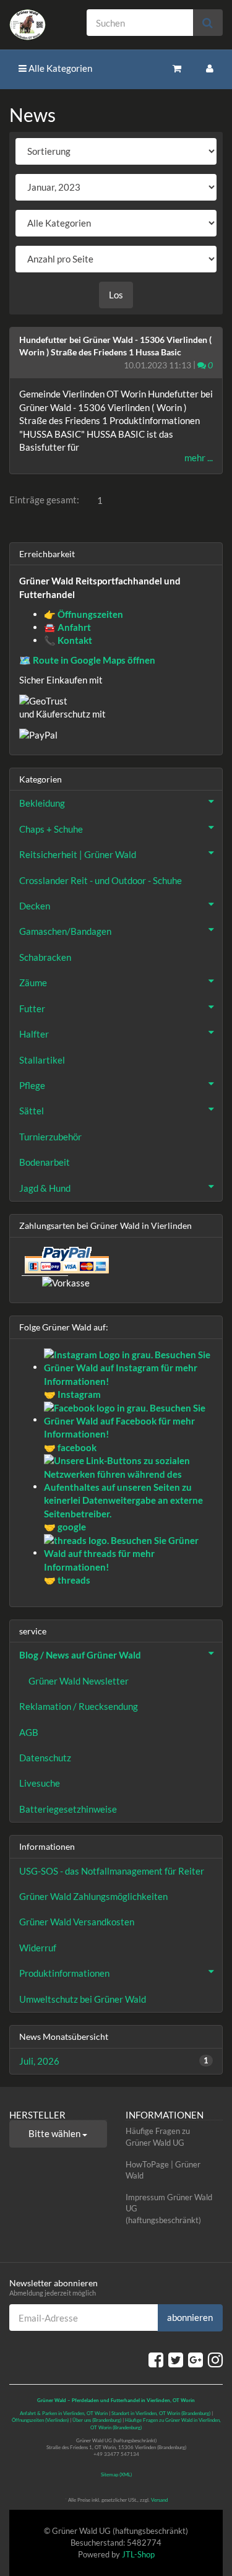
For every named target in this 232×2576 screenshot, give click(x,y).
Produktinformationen (64, 1973)
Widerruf (38, 1948)
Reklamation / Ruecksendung (79, 1706)
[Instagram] (215, 2359)
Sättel (32, 1111)
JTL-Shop (138, 2554)
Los (116, 295)
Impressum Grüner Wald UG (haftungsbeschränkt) (169, 2209)
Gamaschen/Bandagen (65, 931)
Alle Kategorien (59, 68)
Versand (159, 2500)
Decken (35, 906)
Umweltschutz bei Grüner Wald (83, 1999)
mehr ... (199, 458)
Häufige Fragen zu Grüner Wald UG (158, 2137)
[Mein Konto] (210, 68)
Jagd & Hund (45, 1188)
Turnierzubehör (50, 1137)
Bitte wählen (55, 2133)
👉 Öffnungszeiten (84, 614)
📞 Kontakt (68, 640)
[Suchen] (208, 23)
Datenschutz (45, 1758)
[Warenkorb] (177, 68)
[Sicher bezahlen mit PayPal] (66, 1260)
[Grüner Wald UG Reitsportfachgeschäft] (39, 25)
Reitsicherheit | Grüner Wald (78, 854)
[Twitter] (176, 2359)
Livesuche (40, 1783)
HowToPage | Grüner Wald (163, 2170)
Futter (32, 1008)
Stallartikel (42, 1060)
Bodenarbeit (45, 1162)
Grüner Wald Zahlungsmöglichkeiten (93, 1896)
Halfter (34, 1034)
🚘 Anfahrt (67, 627)
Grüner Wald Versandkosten (77, 1922)
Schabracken (45, 957)
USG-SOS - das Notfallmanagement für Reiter (112, 1871)
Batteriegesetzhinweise (68, 1809)
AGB (29, 1732)
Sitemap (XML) (116, 2474)
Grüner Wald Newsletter (79, 1681)
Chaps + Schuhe (51, 829)
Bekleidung (42, 803)
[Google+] (195, 2359)
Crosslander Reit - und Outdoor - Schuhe (101, 880)
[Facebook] (156, 2359)
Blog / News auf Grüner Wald (80, 1655)
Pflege (32, 1085)
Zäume (33, 982)
